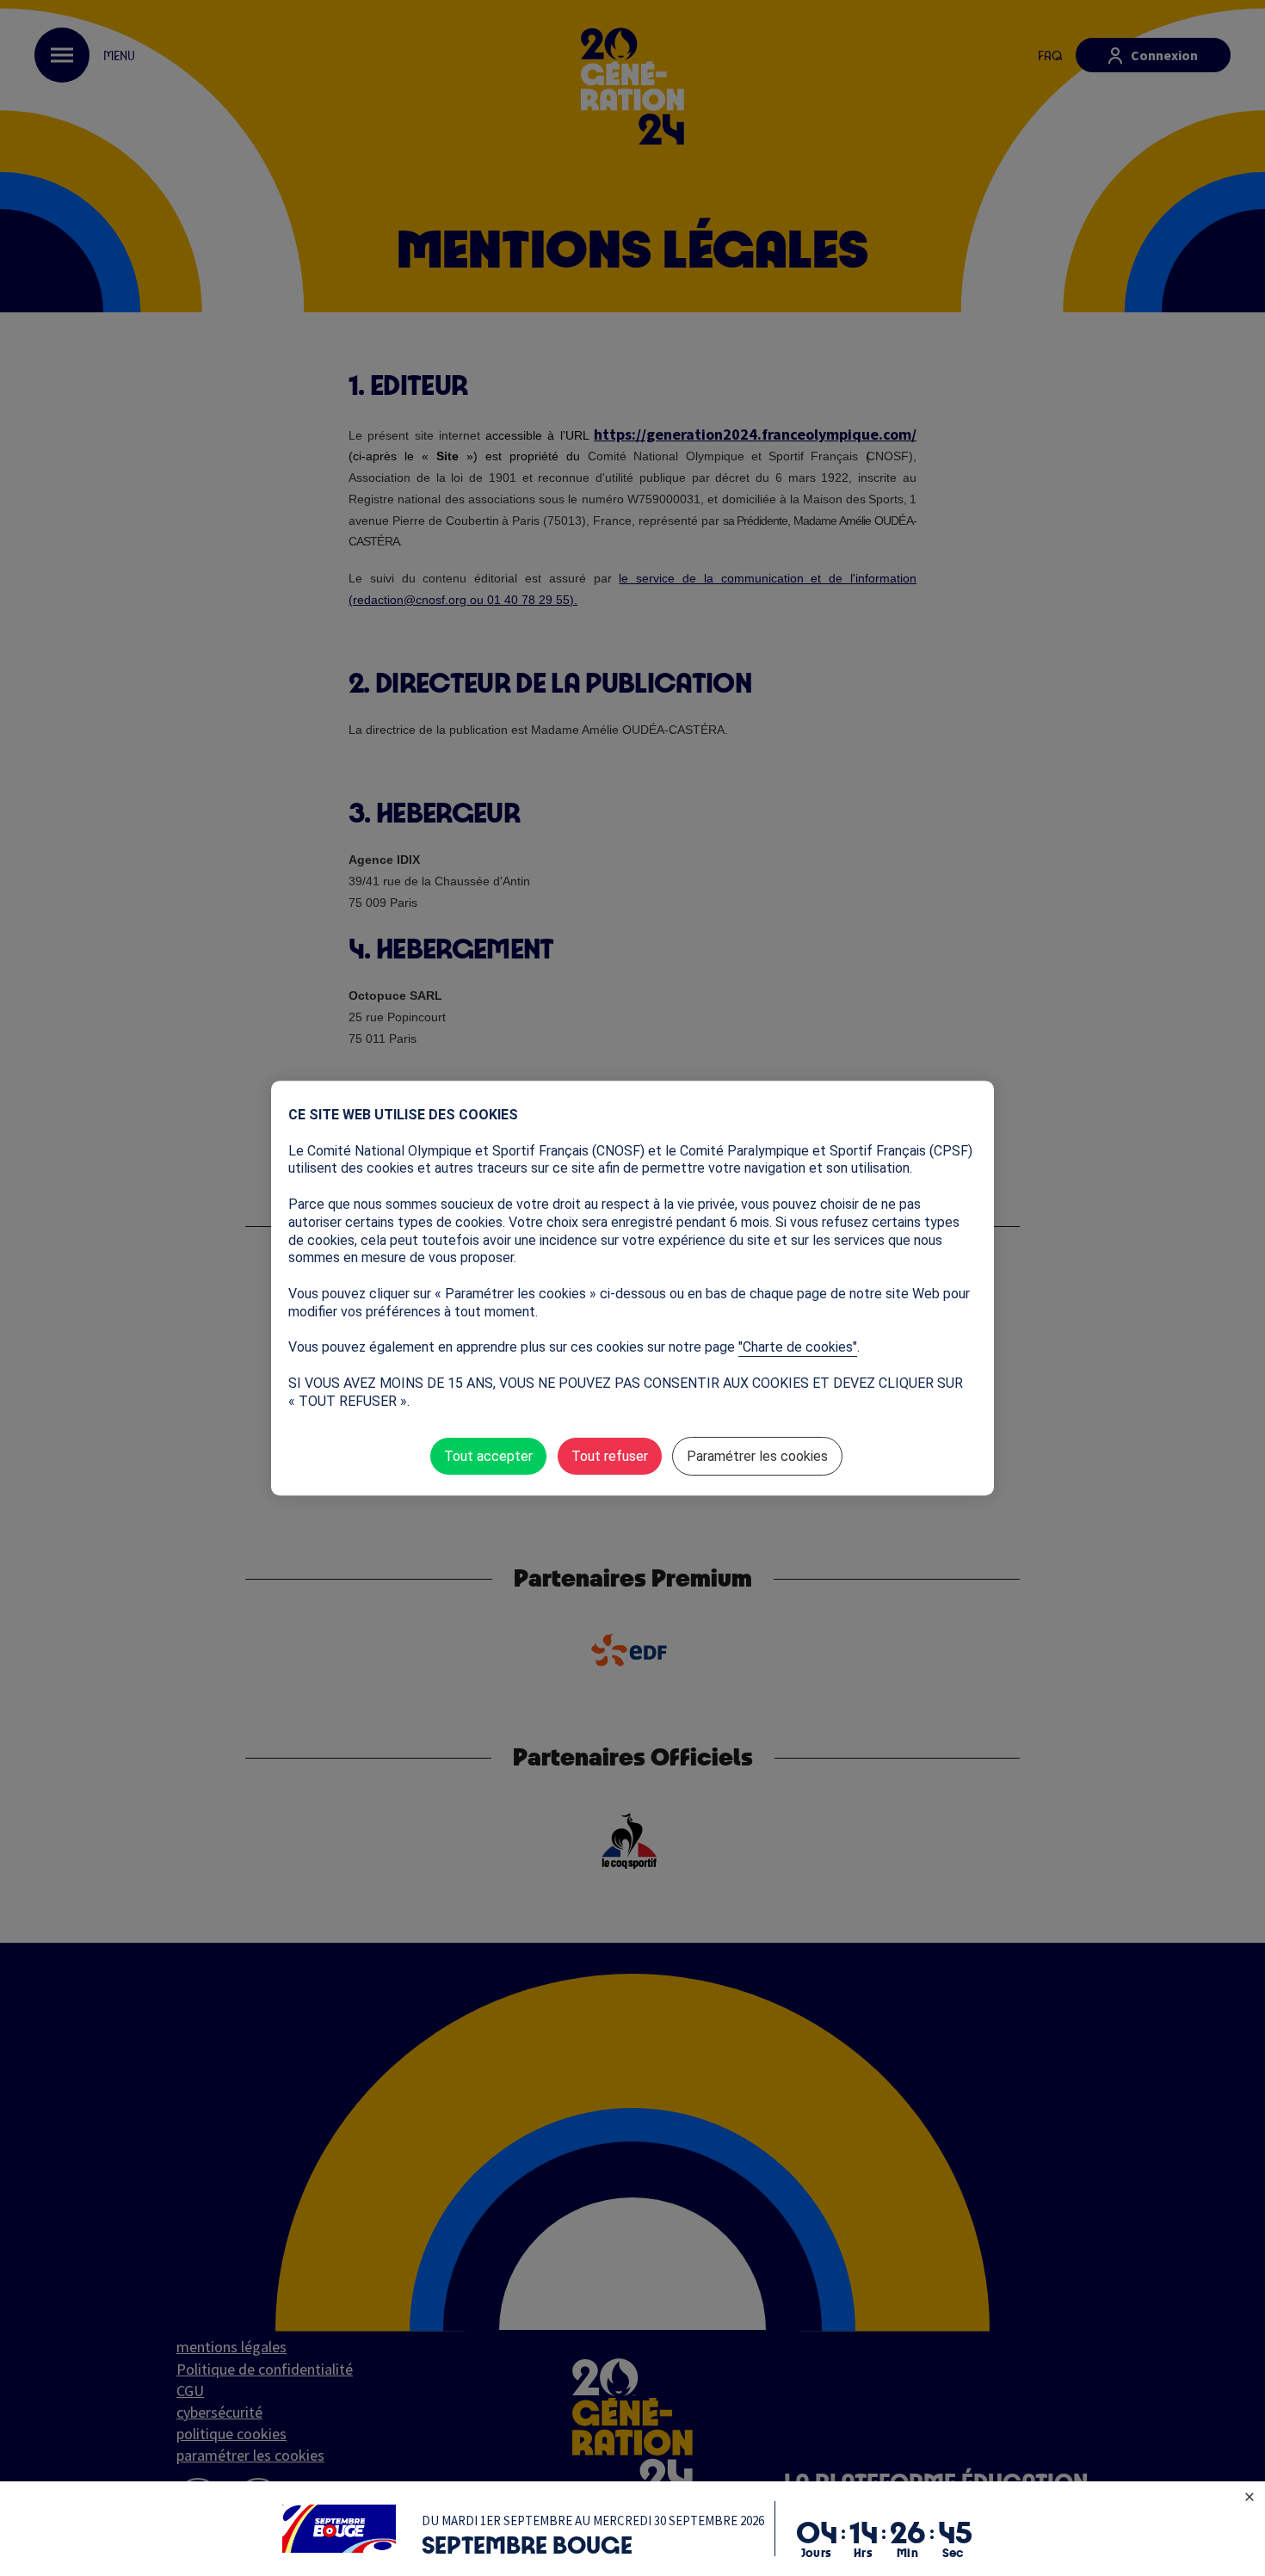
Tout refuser (610, 1456)
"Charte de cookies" (798, 1347)
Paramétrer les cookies (757, 1456)
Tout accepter (488, 1456)
